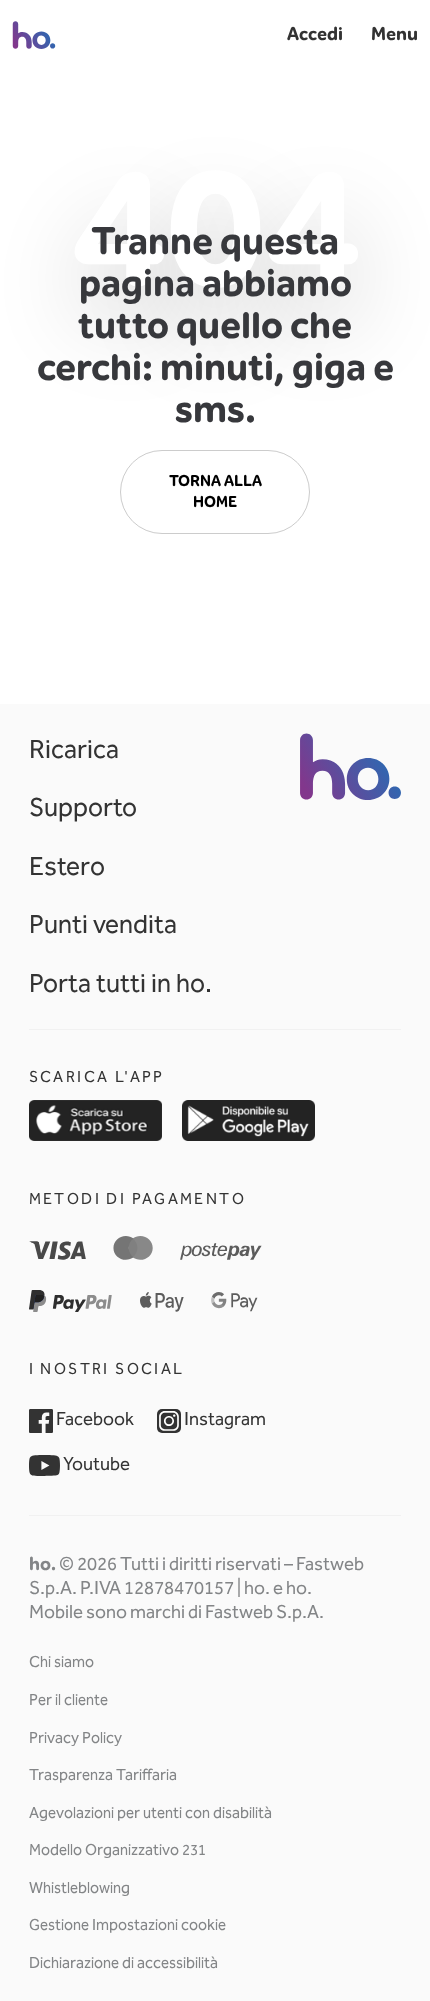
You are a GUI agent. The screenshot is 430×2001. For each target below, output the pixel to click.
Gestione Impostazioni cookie (127, 1925)
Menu (394, 34)
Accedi (315, 34)
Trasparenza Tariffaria (103, 1775)
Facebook (93, 1419)
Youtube (95, 1464)
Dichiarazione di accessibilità (123, 1963)
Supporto (83, 807)
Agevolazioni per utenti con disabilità (150, 1813)
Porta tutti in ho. (120, 983)
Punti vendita (103, 924)
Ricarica (74, 749)
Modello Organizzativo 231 (117, 1850)
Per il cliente (68, 1700)
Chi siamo (61, 1662)
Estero (67, 866)
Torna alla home (215, 491)
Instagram (223, 1419)
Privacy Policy (75, 1738)
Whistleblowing (79, 1888)
